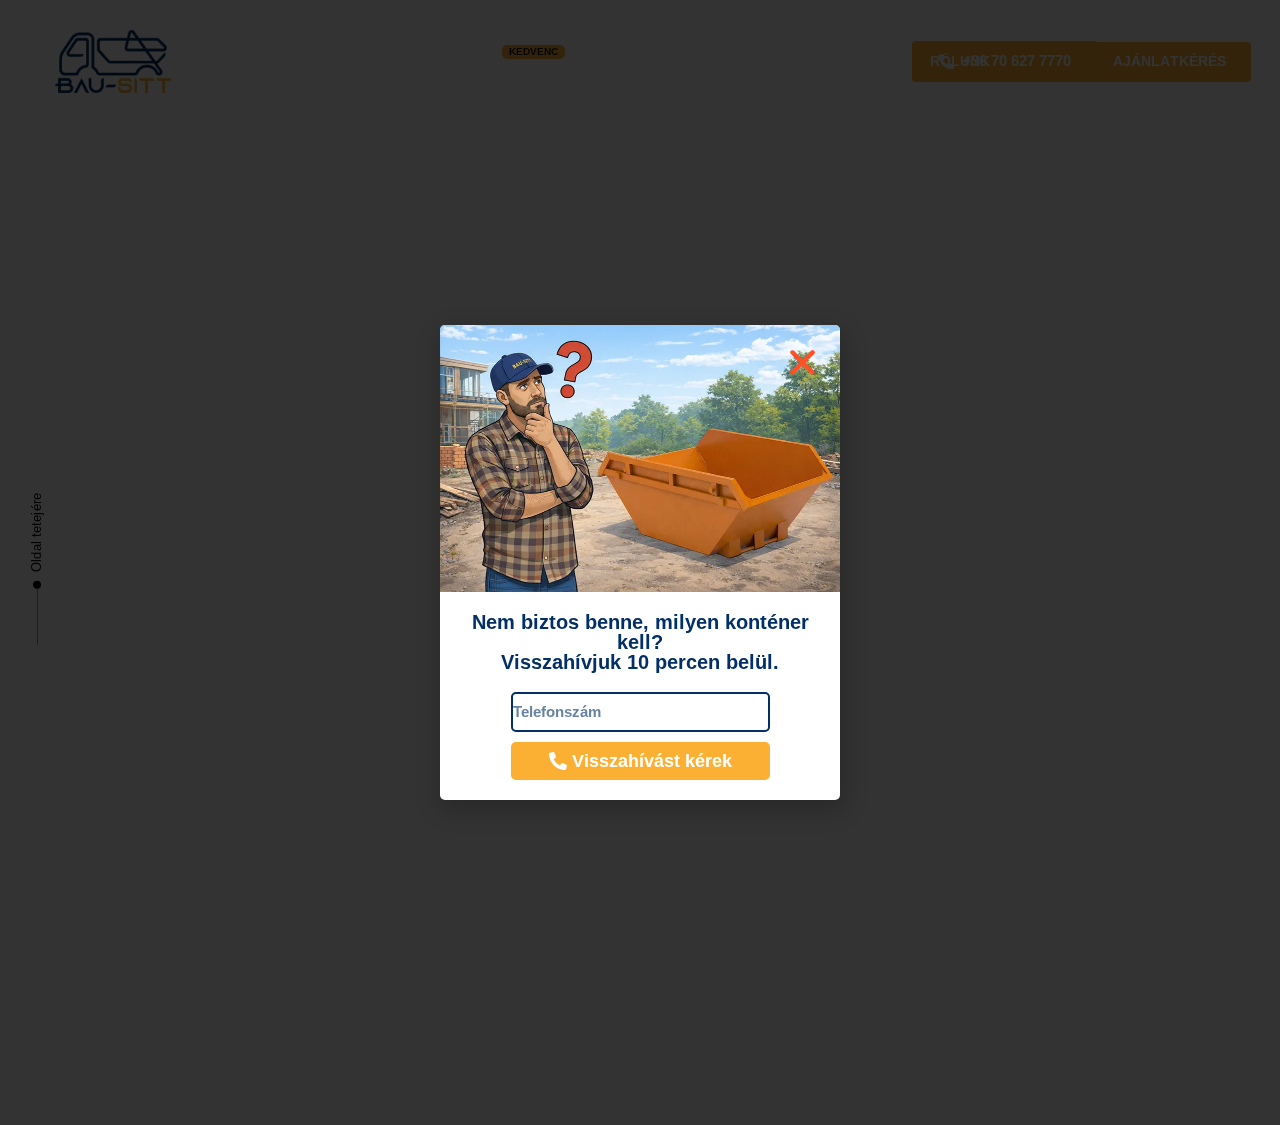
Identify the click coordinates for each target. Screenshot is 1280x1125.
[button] (802, 362)
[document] (640, 562)
